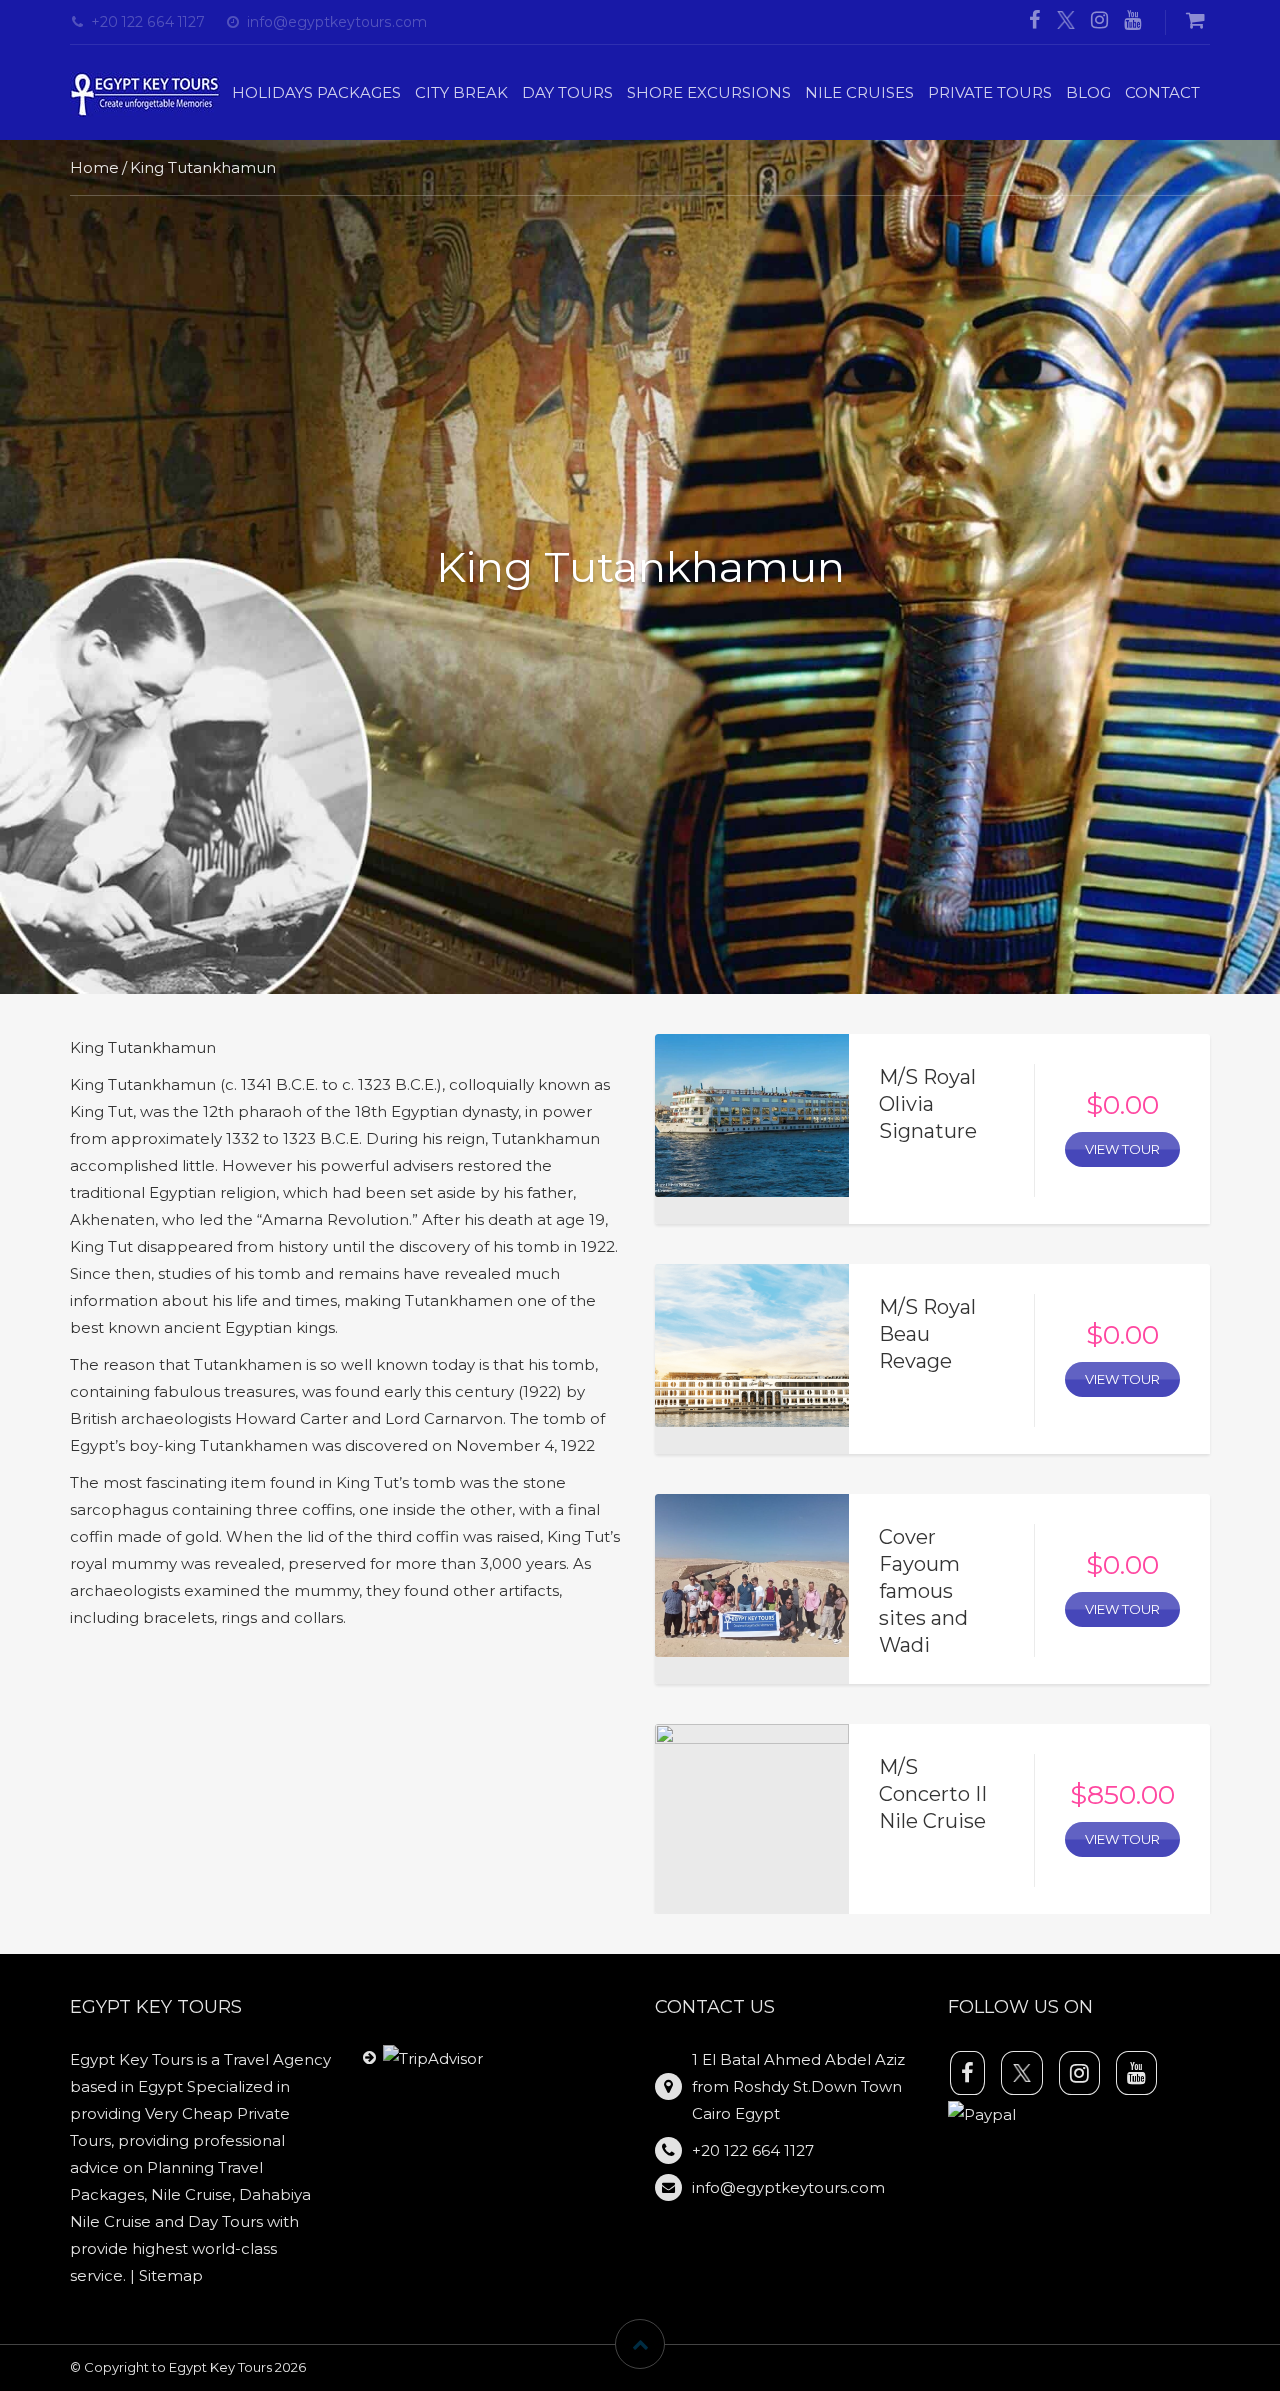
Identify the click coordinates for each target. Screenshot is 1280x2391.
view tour (1122, 1149)
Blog (1088, 92)
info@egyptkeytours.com (337, 22)
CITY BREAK (461, 92)
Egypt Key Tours (220, 2367)
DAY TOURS (567, 92)
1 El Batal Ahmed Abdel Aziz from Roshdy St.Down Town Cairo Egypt (798, 2086)
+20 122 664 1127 (148, 22)
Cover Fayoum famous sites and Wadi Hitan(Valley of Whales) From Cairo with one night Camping (938, 1672)
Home (94, 167)
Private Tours (990, 92)
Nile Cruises (859, 92)
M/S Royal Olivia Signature (928, 1104)
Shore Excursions (709, 92)
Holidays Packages (316, 92)
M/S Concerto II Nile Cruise (933, 1794)
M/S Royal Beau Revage (927, 1334)
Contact (1162, 92)
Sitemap (171, 2275)
